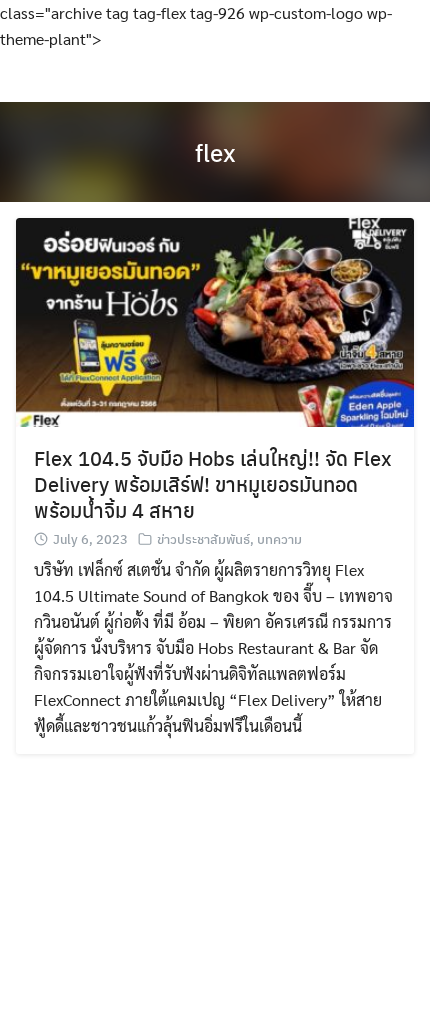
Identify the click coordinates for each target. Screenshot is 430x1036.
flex (215, 152)
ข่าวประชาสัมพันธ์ (203, 538)
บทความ (279, 538)
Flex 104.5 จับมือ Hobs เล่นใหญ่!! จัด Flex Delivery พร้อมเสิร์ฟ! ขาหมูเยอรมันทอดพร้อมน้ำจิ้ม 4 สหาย (213, 483)
